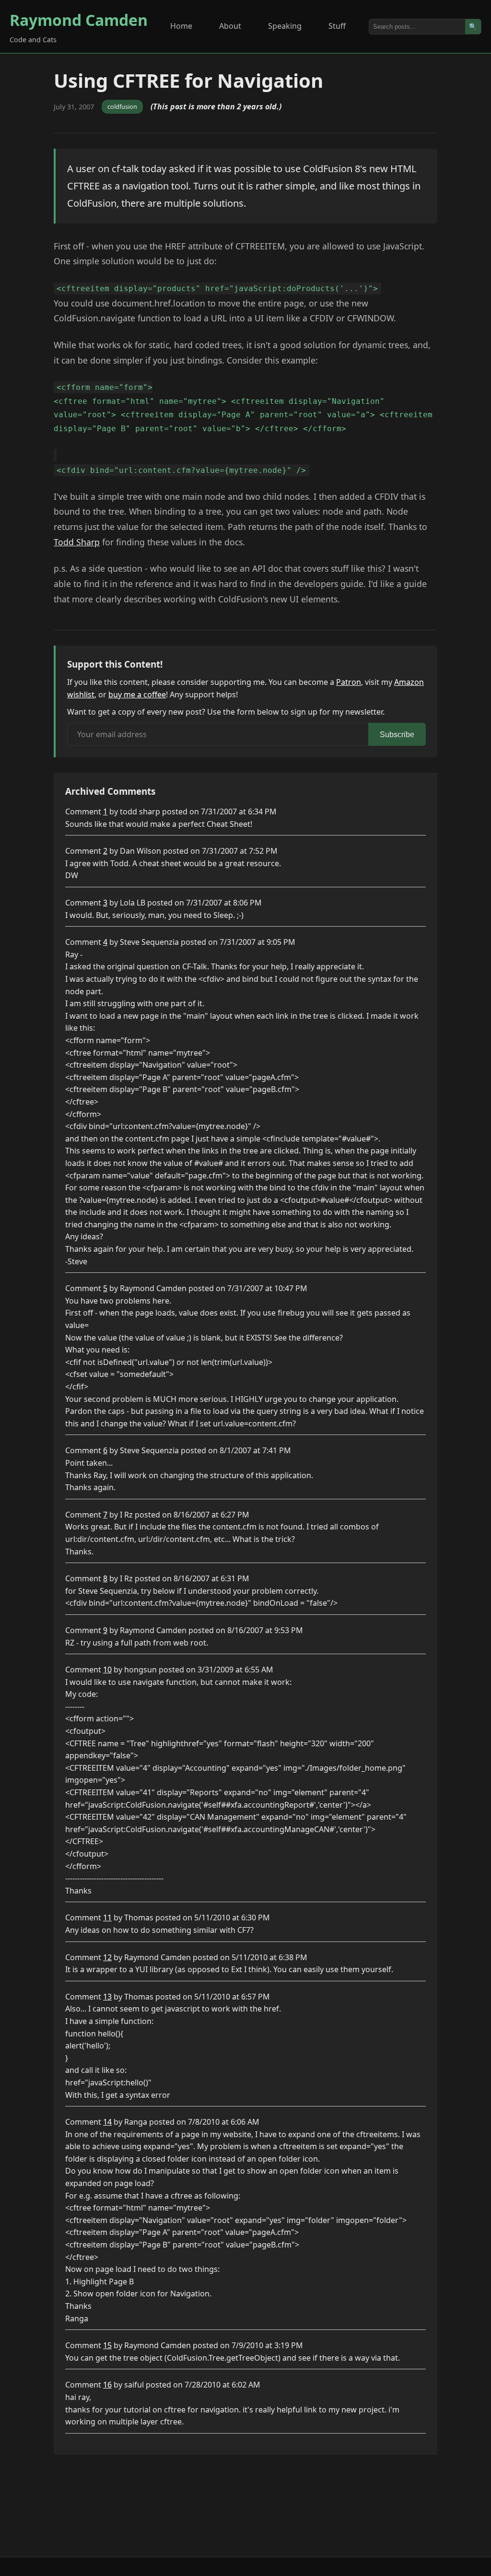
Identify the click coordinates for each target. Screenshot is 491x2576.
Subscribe (397, 735)
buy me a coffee (137, 694)
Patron (349, 682)
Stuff (337, 26)
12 (107, 1957)
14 (107, 2122)
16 (107, 2385)
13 (107, 1997)
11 (107, 1917)
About (230, 26)
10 (107, 1670)
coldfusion (122, 106)
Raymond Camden (79, 20)
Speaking (285, 26)
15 (107, 2345)
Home (181, 26)
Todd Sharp (77, 542)
